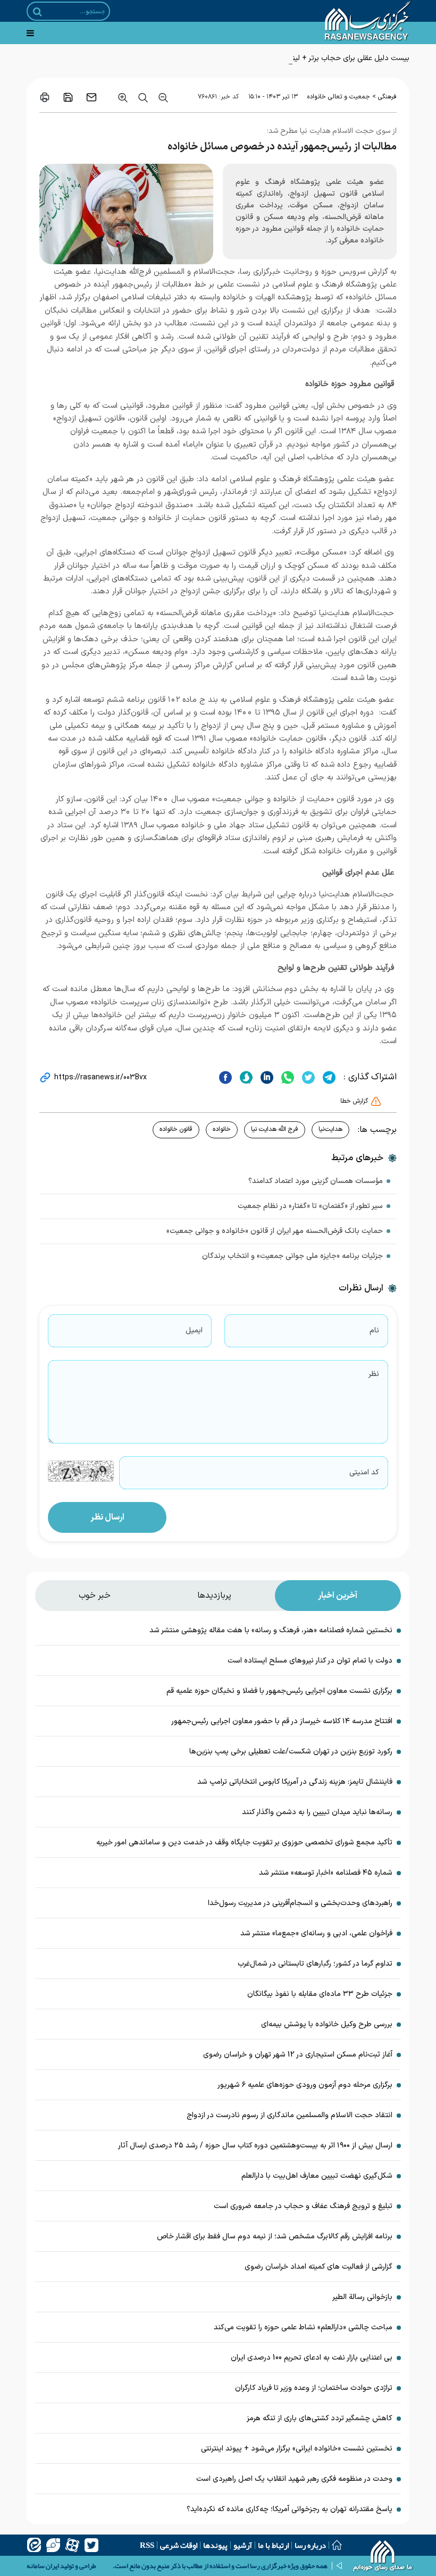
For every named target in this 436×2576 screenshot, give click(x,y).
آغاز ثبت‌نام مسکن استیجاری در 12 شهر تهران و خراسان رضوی (298, 2055)
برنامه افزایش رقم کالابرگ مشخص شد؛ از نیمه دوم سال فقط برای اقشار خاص (275, 2237)
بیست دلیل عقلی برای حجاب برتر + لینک (347, 58)
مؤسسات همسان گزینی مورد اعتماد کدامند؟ (316, 1181)
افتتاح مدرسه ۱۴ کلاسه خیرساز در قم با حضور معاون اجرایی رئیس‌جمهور (282, 1721)
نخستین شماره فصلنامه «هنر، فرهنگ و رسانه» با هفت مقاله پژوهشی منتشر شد (271, 1630)
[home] (383, 2557)
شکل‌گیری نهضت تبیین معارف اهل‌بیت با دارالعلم (317, 2176)
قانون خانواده (176, 1129)
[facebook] (225, 1077)
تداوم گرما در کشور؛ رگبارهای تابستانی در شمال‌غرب (315, 1964)
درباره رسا (310, 2545)
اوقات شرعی (179, 2545)
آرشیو (243, 2545)
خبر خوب (95, 1596)
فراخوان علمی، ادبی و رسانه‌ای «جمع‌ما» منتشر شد (316, 1933)
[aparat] (72, 2545)
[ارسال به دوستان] (91, 97)
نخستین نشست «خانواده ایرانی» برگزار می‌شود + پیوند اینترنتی (297, 2449)
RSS (147, 2545)
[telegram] (328, 1077)
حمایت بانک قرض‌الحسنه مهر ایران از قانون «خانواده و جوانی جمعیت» (275, 1231)
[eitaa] (34, 2545)
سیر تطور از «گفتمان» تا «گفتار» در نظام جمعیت (310, 1206)
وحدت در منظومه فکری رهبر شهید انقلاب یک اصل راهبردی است (294, 2479)
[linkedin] (266, 1077)
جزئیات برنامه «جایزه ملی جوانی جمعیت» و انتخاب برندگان (292, 1256)
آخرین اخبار (338, 1596)
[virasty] (53, 2545)
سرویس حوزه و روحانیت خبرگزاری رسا (303, 272)
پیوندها (215, 2545)
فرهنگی (387, 97)
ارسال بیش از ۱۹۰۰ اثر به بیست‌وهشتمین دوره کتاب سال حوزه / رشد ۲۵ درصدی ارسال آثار (255, 2146)
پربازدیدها (214, 1596)
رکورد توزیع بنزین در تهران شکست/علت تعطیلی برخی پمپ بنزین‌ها (291, 1752)
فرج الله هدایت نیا (275, 1129)
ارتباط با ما (273, 2545)
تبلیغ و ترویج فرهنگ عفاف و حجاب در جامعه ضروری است (302, 2206)
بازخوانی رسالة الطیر (362, 2297)
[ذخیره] (68, 97)
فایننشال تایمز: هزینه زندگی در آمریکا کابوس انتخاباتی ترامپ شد (295, 1782)
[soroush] (245, 1077)
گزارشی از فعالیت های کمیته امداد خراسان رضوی (318, 2267)
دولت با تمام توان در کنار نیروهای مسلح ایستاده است (310, 1661)
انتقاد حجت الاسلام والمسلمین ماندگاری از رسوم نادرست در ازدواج (290, 2115)
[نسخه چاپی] (45, 97)
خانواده (222, 1129)
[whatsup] (286, 1077)
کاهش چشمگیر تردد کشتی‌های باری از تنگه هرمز (320, 2418)
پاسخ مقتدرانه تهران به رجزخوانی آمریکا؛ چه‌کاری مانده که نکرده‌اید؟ (290, 2509)
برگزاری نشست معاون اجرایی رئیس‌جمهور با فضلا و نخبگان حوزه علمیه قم (279, 1691)
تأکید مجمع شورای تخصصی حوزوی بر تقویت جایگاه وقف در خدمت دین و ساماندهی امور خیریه (244, 1843)
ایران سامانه (43, 2566)
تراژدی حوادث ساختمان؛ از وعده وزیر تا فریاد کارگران (314, 2388)
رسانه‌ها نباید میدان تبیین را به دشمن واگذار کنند (317, 1812)
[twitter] (307, 1077)
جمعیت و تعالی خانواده (339, 97)
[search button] (37, 12)
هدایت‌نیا (330, 1129)
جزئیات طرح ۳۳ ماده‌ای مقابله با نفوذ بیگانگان (320, 1994)
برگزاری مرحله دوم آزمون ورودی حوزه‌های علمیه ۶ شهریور (305, 2085)
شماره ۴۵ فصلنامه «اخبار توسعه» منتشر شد (326, 1873)
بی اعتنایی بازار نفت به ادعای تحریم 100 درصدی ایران (312, 2358)
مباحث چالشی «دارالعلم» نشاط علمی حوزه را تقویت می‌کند (303, 2327)
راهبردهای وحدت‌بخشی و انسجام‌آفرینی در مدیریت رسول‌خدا (300, 1903)
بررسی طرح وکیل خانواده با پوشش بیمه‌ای (327, 2024)
